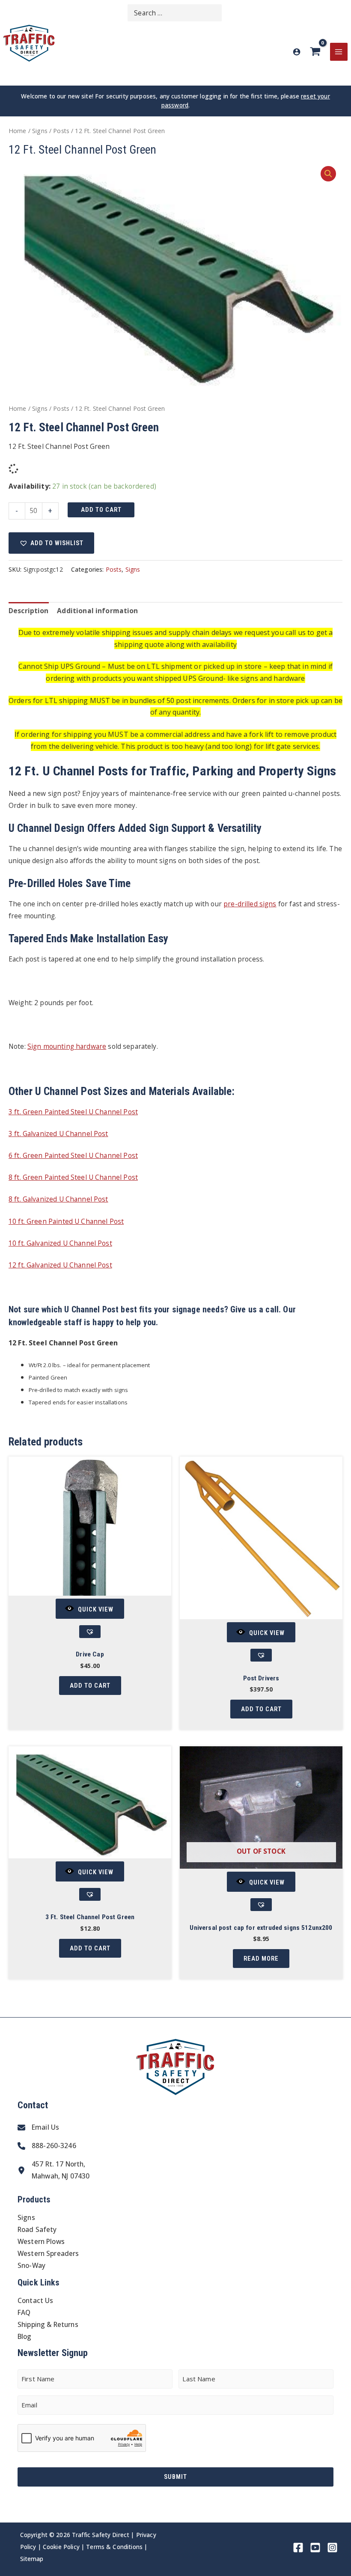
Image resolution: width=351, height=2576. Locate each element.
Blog (25, 2336)
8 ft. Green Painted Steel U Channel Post (73, 1177)
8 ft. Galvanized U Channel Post (58, 1199)
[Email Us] (38, 2128)
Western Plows (41, 2241)
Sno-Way (31, 2265)
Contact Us (36, 2300)
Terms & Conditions (114, 2547)
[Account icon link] (297, 52)
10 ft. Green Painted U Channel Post (66, 1221)
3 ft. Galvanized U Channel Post (58, 1134)
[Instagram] (332, 2548)
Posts (61, 131)
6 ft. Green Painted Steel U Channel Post (73, 1155)
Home (18, 131)
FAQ (24, 2312)
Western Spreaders (48, 2253)
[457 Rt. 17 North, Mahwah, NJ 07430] (54, 2170)
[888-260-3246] (47, 2146)
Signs (40, 131)
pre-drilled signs (250, 904)
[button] (328, 174)
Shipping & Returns (48, 2324)
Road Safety (37, 2229)
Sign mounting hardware (67, 1046)
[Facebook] (298, 2548)
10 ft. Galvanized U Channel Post (60, 1243)
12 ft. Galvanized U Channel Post (60, 1265)
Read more (261, 1959)
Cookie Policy (61, 2547)
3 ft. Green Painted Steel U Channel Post (73, 1112)
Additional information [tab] (97, 611)
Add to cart (101, 510)
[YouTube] (315, 2548)
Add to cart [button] (90, 1686)
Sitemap (32, 2559)
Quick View (96, 1609)
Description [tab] (29, 611)
